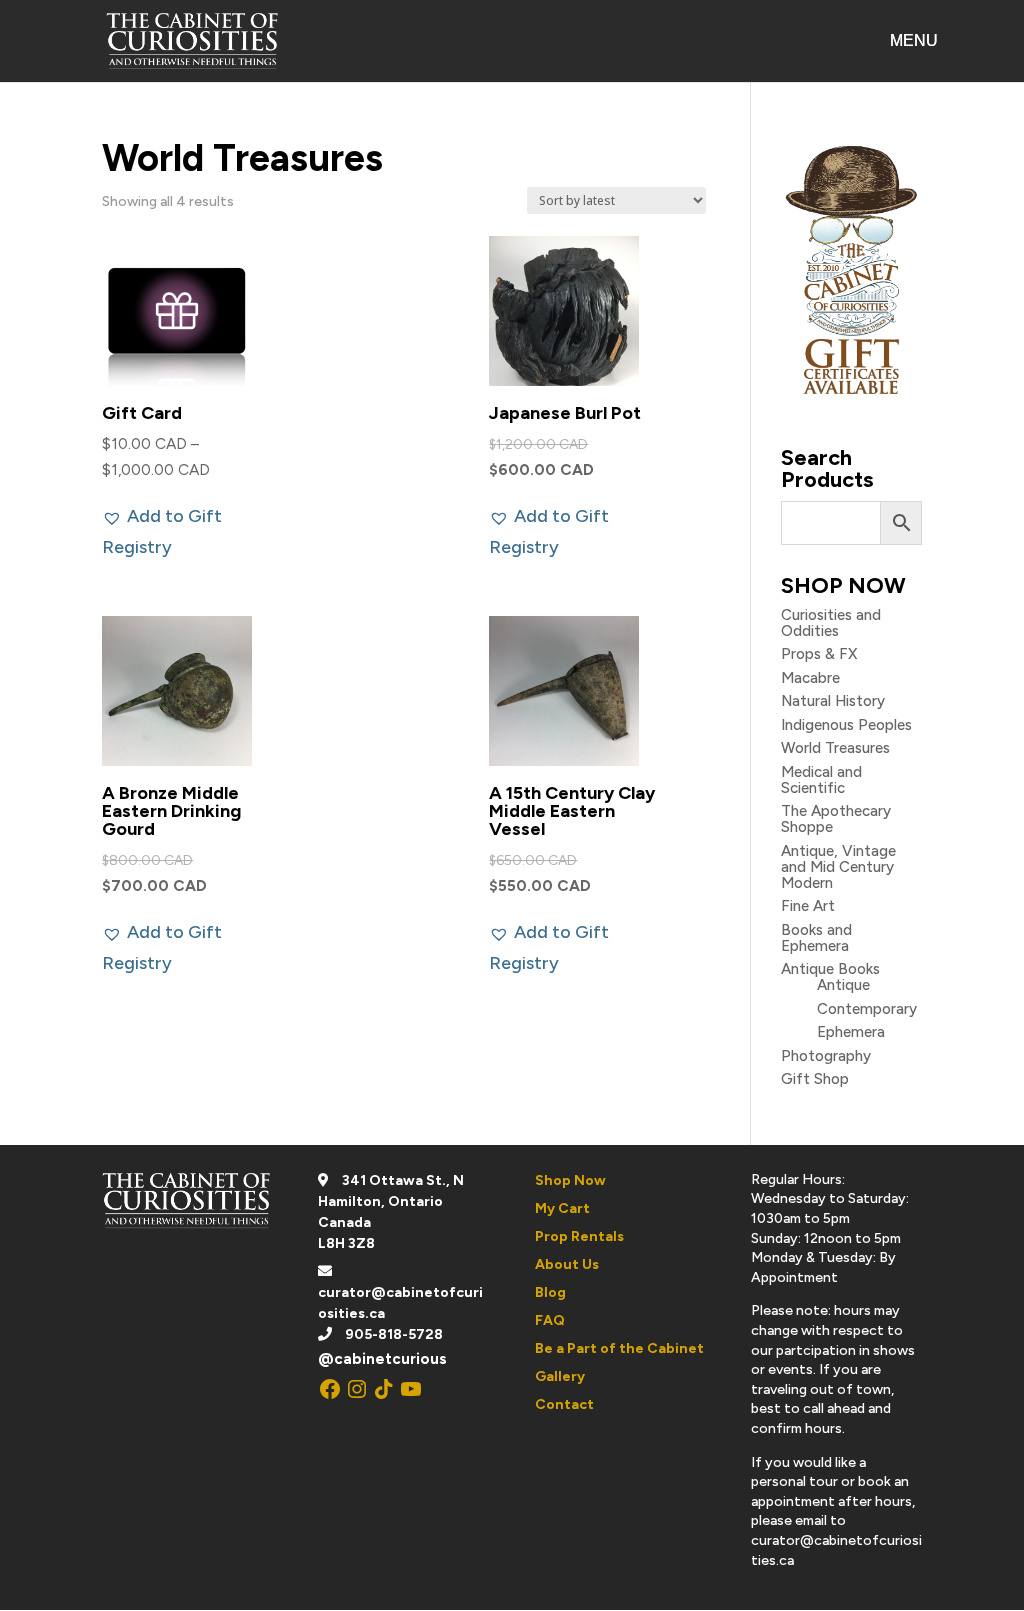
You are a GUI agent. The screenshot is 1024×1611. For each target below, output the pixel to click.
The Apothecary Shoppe (836, 819)
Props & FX (819, 654)
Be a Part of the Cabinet (619, 1348)
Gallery (560, 1376)
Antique (843, 985)
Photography (826, 1056)
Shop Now (570, 1180)
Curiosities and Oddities (831, 623)
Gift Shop (815, 1079)
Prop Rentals (579, 1236)
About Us (567, 1264)
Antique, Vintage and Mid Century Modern (838, 867)
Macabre (810, 678)
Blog (550, 1292)
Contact (564, 1404)
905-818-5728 (394, 1334)
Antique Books (830, 969)
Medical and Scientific (821, 780)
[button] (187, 531)
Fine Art (808, 906)
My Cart (562, 1208)
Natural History (833, 701)
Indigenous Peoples (846, 725)
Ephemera (851, 1032)
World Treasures (835, 748)
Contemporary (867, 1009)
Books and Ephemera (816, 938)
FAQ (550, 1320)
